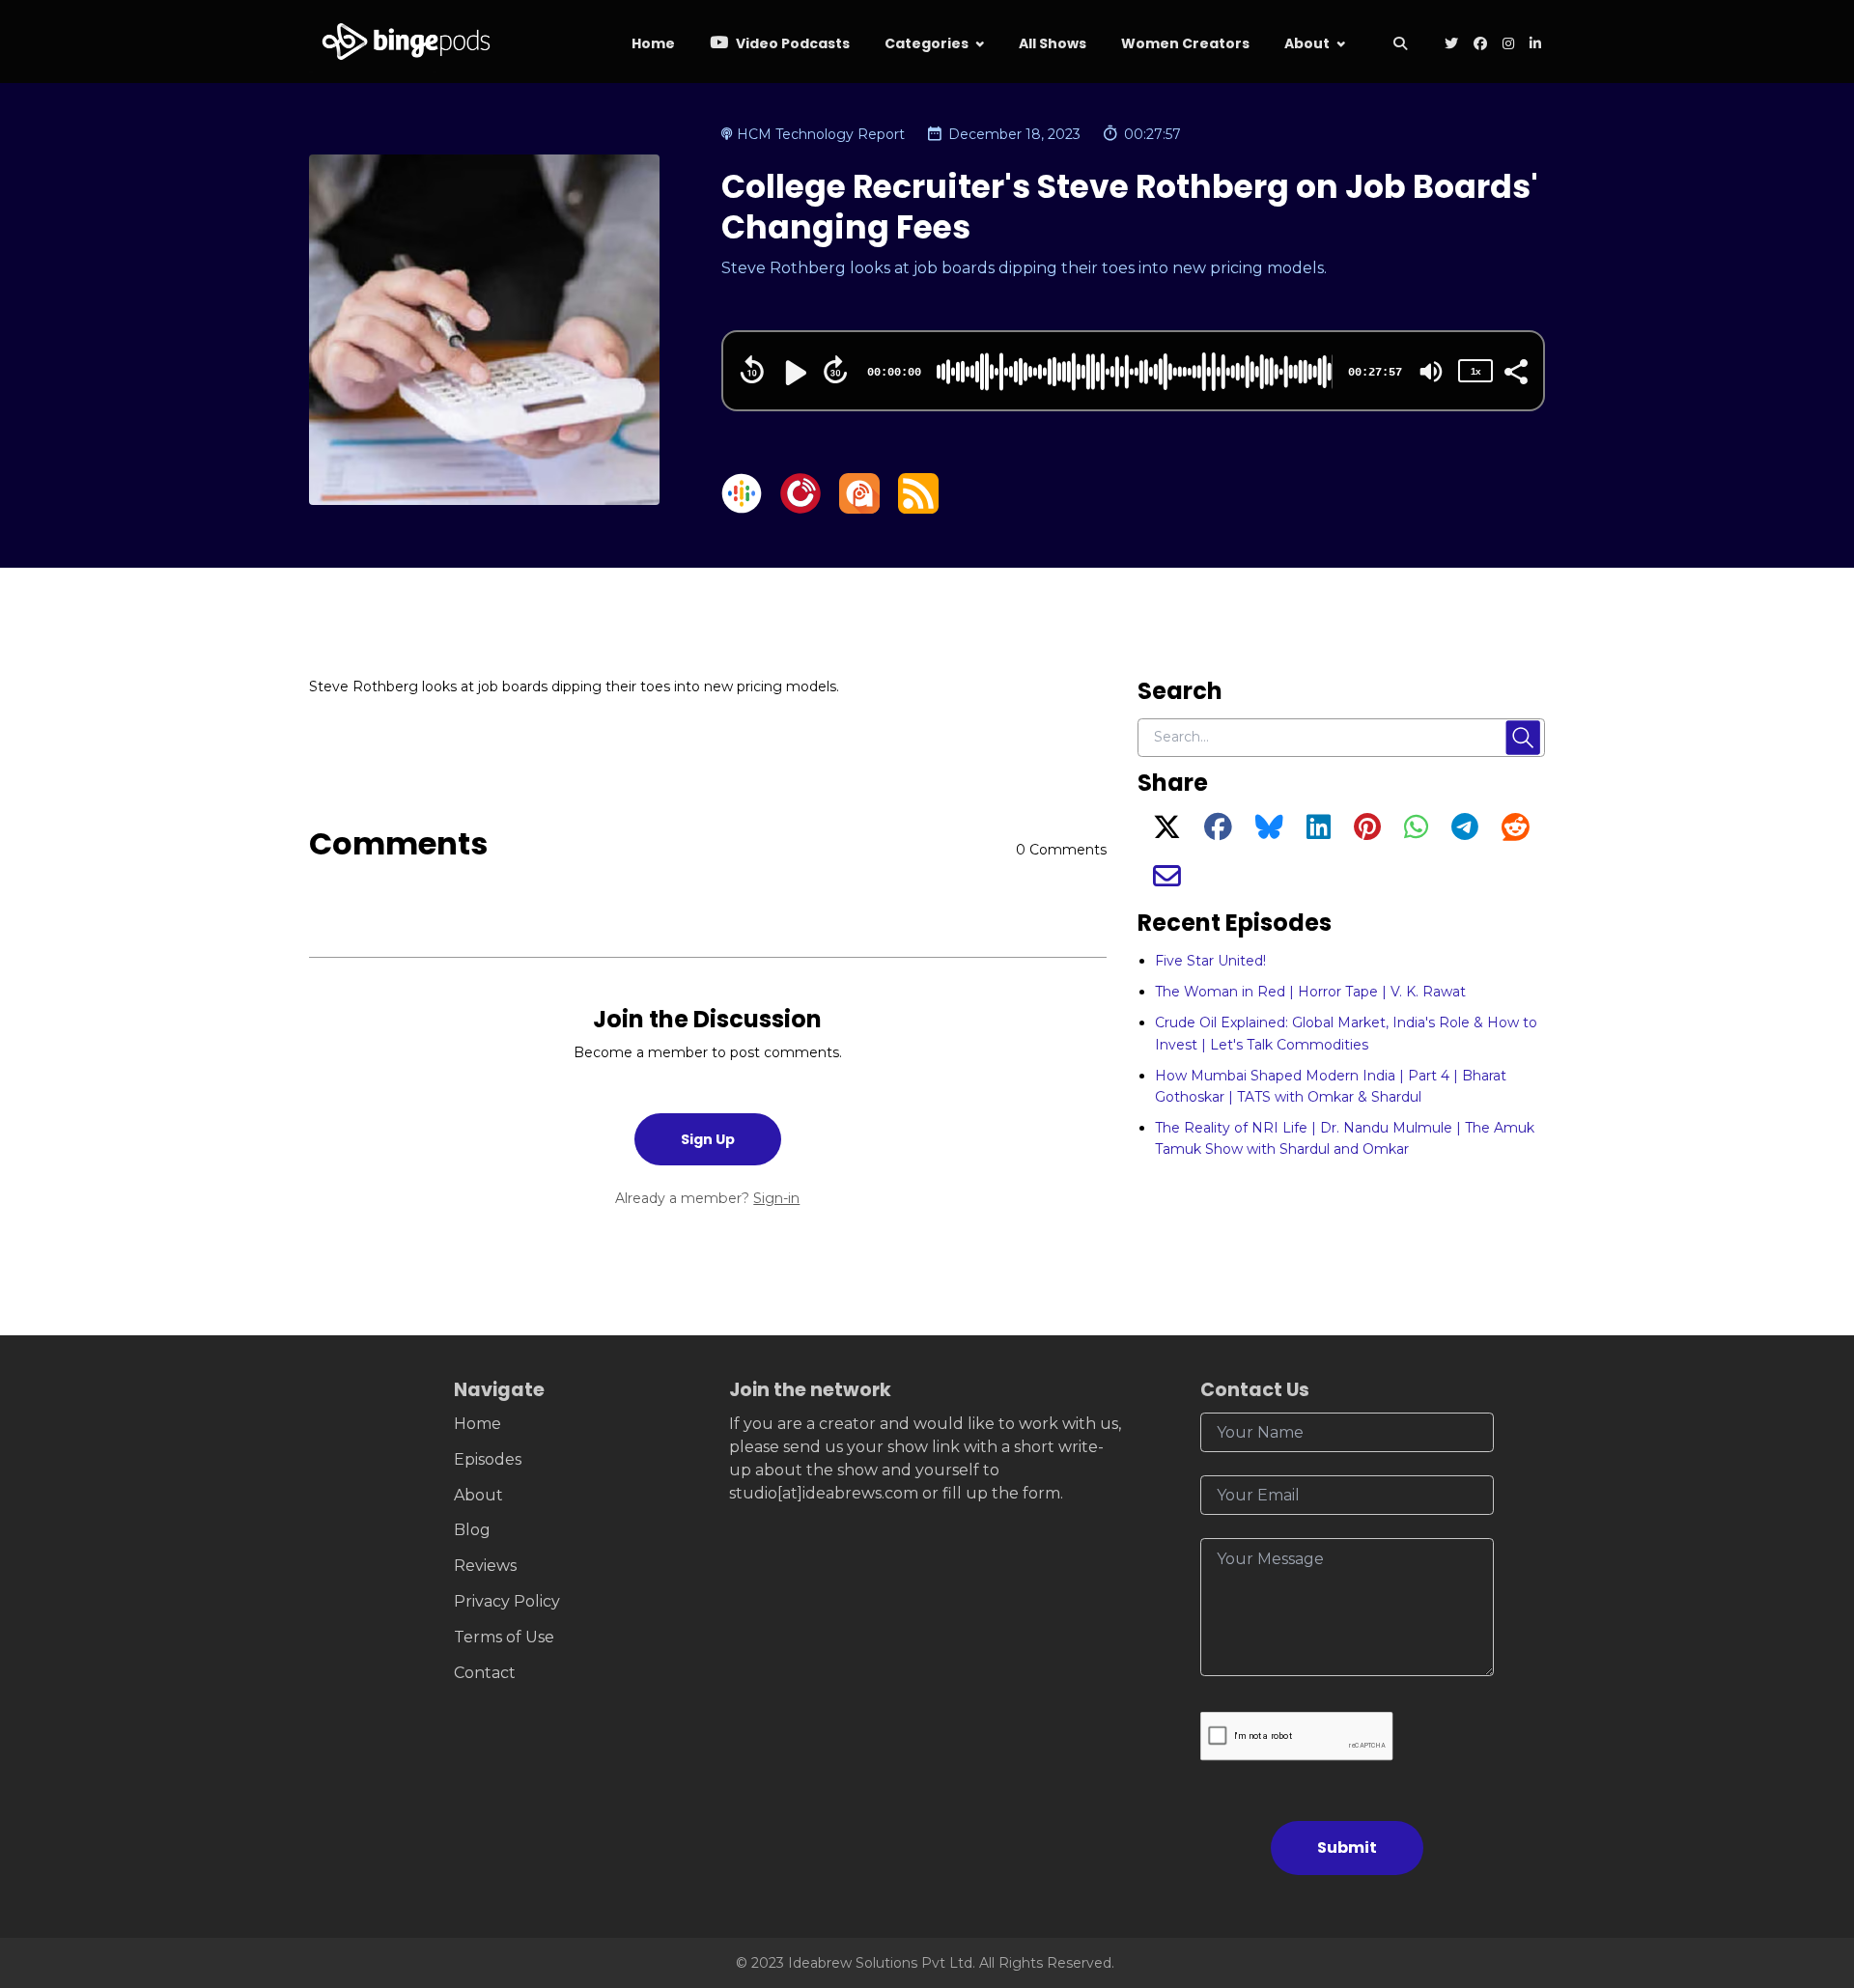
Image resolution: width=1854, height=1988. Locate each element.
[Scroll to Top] (1808, 1865)
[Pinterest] (1367, 832)
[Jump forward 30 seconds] (835, 370)
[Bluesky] (1269, 832)
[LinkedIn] (1319, 832)
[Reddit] (1516, 832)
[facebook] (1480, 45)
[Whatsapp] (1416, 832)
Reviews (485, 1566)
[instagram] (1508, 45)
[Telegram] (1465, 832)
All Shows (1053, 43)
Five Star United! (1210, 961)
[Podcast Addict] (859, 508)
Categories (927, 43)
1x (1475, 371)
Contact (485, 1673)
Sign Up (708, 1139)
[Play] (794, 373)
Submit (1347, 1848)
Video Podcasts (791, 43)
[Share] (1515, 370)
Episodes (488, 1459)
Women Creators (1185, 43)
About (1307, 43)
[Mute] (1431, 372)
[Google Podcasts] (742, 508)
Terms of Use (504, 1637)
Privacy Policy (507, 1601)
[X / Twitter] (1167, 832)
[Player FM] (801, 508)
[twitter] (1451, 45)
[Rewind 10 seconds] (752, 370)
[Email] (1167, 882)
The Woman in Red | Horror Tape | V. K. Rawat (1310, 992)
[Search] (1400, 45)
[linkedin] (1533, 45)
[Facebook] (1218, 832)
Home (653, 43)
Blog (472, 1530)
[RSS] (918, 508)
